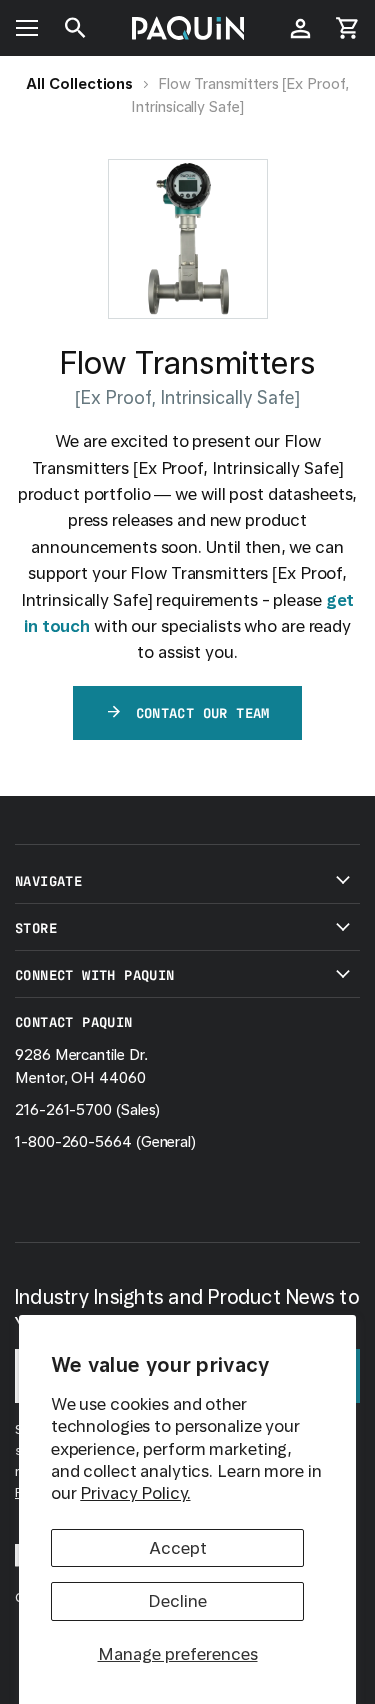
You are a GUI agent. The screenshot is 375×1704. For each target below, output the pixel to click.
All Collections (79, 84)
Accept (178, 1548)
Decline (177, 1601)
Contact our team (203, 712)
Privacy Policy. (135, 1493)
